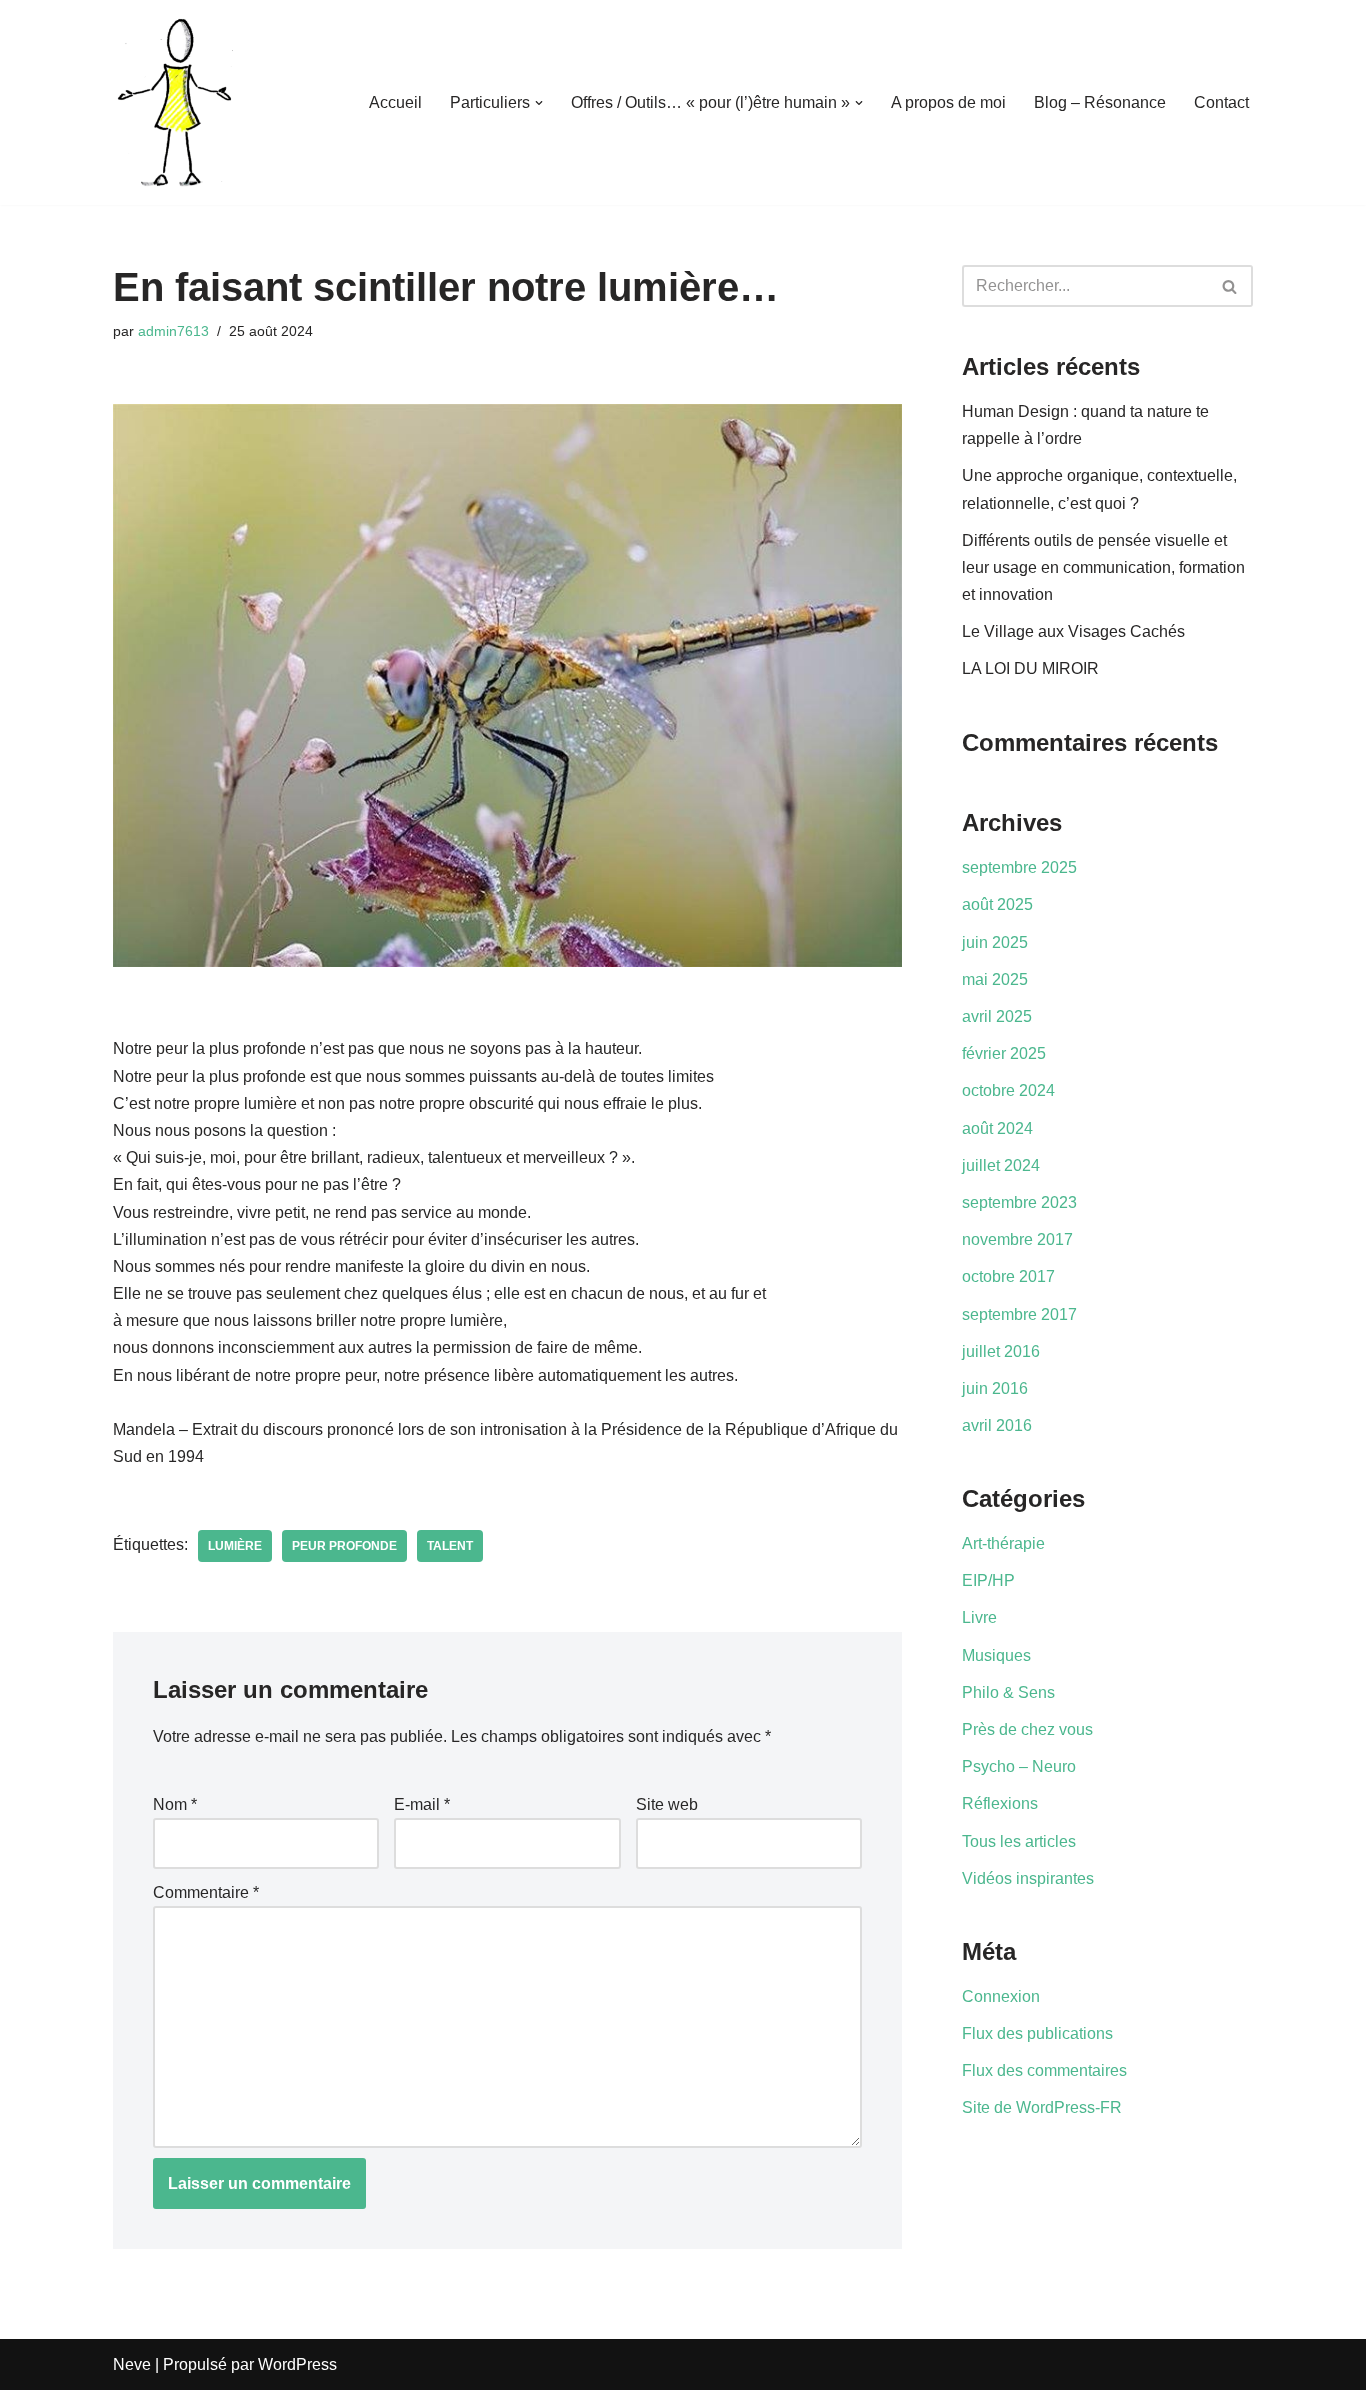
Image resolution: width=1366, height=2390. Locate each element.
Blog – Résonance (1100, 102)
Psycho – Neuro (1019, 1766)
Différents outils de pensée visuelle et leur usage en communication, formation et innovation (1103, 567)
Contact (1221, 102)
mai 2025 (995, 979)
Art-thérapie (1003, 1543)
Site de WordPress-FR (1042, 2107)
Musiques (996, 1655)
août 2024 (997, 1128)
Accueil (395, 102)
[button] (539, 103)
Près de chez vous (1027, 1729)
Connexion (1001, 1996)
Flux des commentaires (1044, 2070)
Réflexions (1000, 1803)
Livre (979, 1617)
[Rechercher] (1230, 286)
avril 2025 (997, 1016)
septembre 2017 (1019, 1314)
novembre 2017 (1017, 1239)
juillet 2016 (1001, 1351)
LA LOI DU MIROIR (1030, 668)
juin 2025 (995, 942)
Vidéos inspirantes (1028, 1878)
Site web (667, 1804)
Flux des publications (1037, 2033)
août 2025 (997, 904)
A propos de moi (948, 102)
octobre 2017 (1008, 1276)
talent (450, 1546)
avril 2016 (997, 1425)
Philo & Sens (1008, 1692)
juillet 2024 (1001, 1165)
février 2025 (1004, 1053)
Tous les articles (1019, 1841)
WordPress (297, 2364)
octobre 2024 (1008, 1090)
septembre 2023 (1019, 1202)
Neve (132, 2364)
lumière (235, 1546)
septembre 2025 (1019, 867)
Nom (175, 1804)
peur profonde (344, 1546)
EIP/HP (988, 1580)
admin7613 (173, 331)
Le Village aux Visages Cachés (1073, 631)
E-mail (422, 1804)
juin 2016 (995, 1388)
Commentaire (206, 1892)
